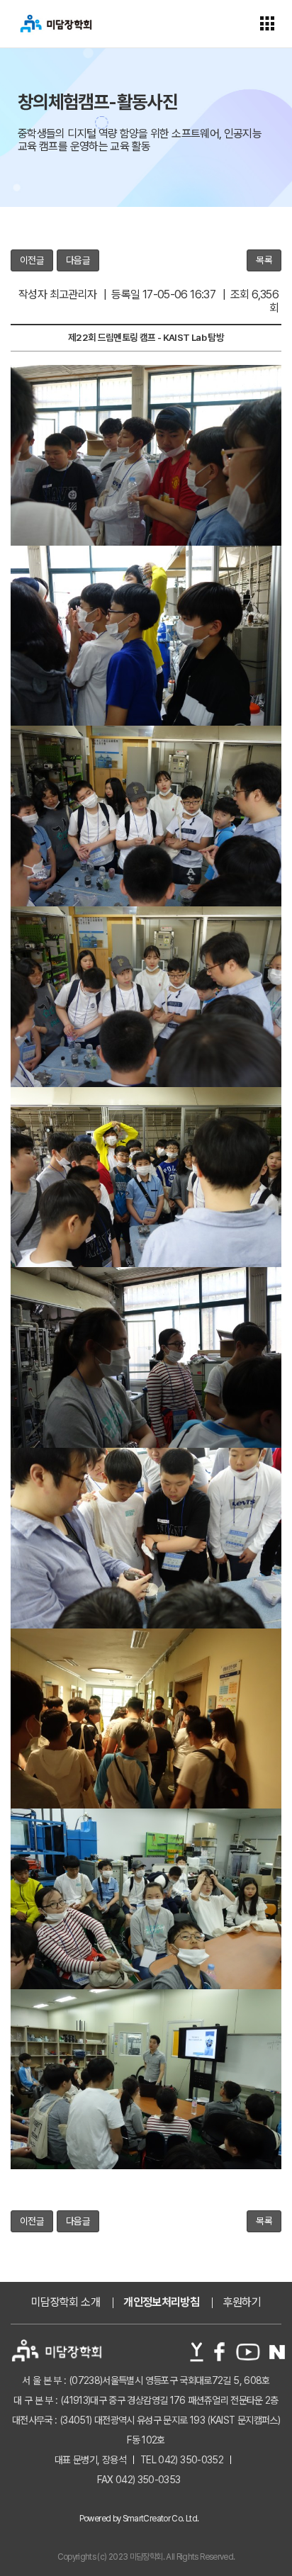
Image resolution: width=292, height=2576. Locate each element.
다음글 (78, 260)
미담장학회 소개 (66, 2302)
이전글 (32, 260)
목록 (264, 260)
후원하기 (242, 2302)
